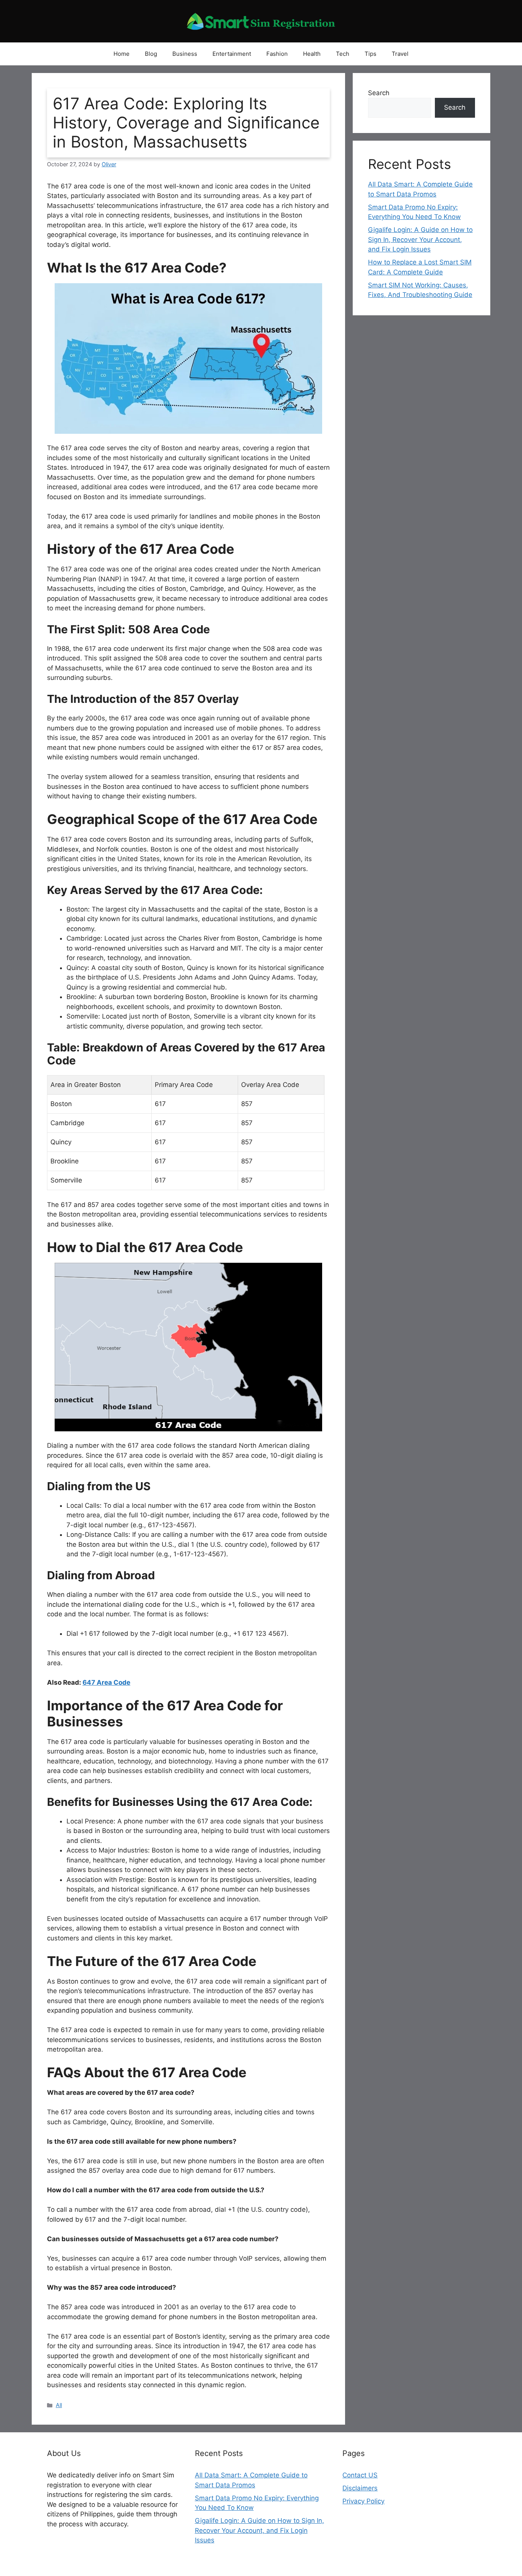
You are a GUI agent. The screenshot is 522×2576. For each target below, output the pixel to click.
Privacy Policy (363, 2501)
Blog (151, 54)
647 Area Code (106, 1682)
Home (122, 54)
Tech (343, 54)
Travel (400, 54)
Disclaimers (360, 2488)
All (59, 2405)
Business (185, 54)
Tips (370, 54)
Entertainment (232, 54)
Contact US (360, 2475)
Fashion (277, 54)
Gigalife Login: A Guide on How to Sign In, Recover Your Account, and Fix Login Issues (420, 239)
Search (379, 93)
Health (312, 54)
